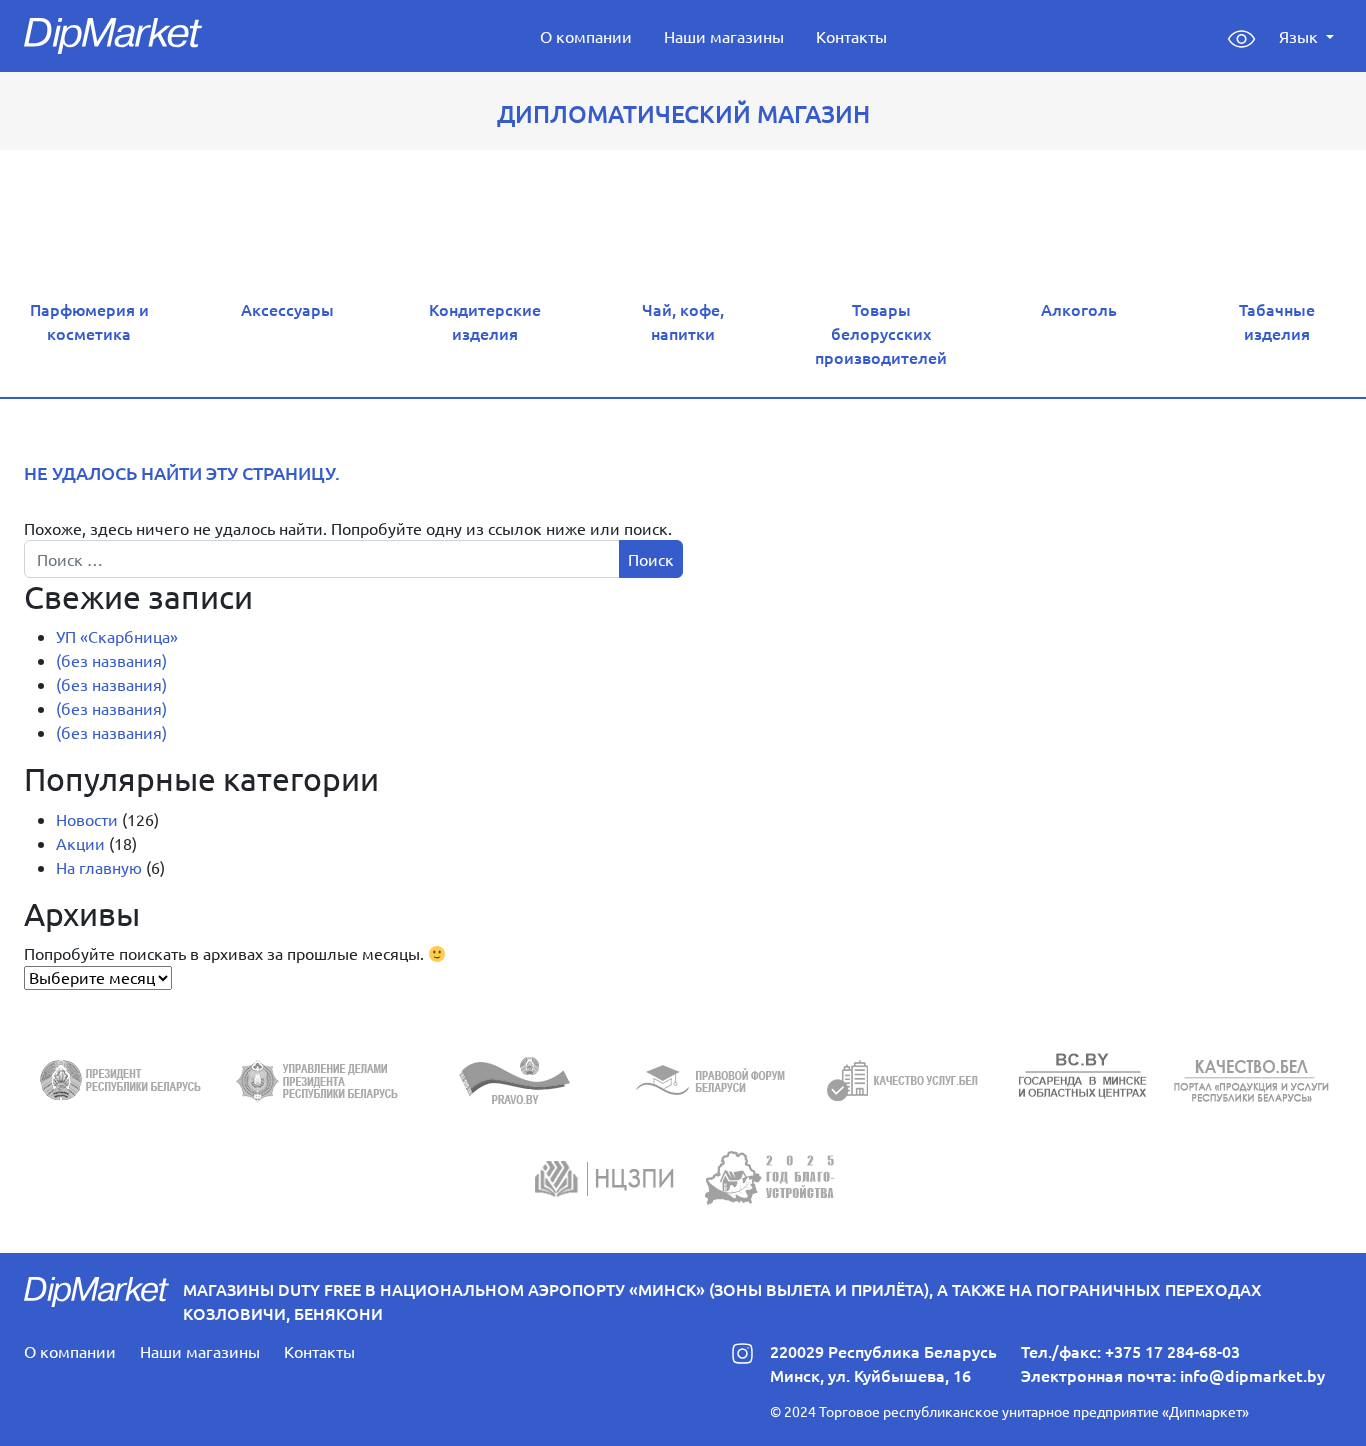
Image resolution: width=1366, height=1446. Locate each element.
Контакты (851, 36)
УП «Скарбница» (117, 636)
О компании (586, 36)
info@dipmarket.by (1252, 1375)
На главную (99, 867)
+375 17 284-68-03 (1172, 1351)
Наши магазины (724, 36)
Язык (1300, 36)
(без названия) (111, 660)
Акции (80, 843)
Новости (87, 819)
